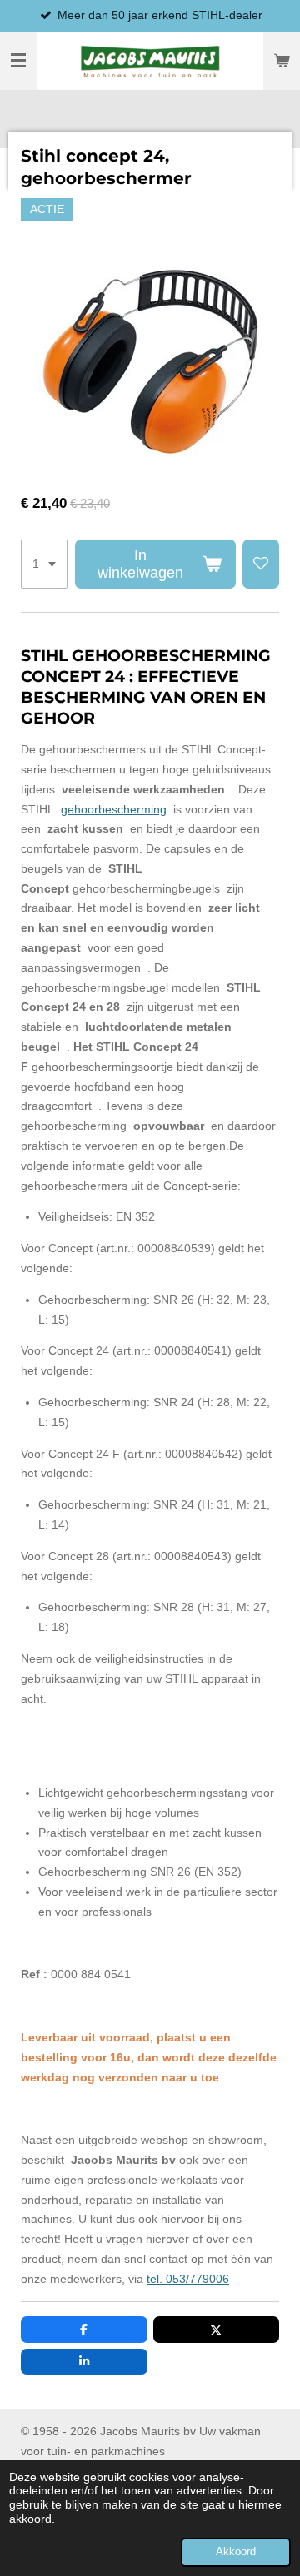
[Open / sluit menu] (18, 61)
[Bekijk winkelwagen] (282, 61)
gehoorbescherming (114, 809)
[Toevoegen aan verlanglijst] (261, 564)
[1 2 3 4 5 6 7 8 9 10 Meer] (44, 564)
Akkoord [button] (236, 2552)
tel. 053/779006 (188, 2279)
